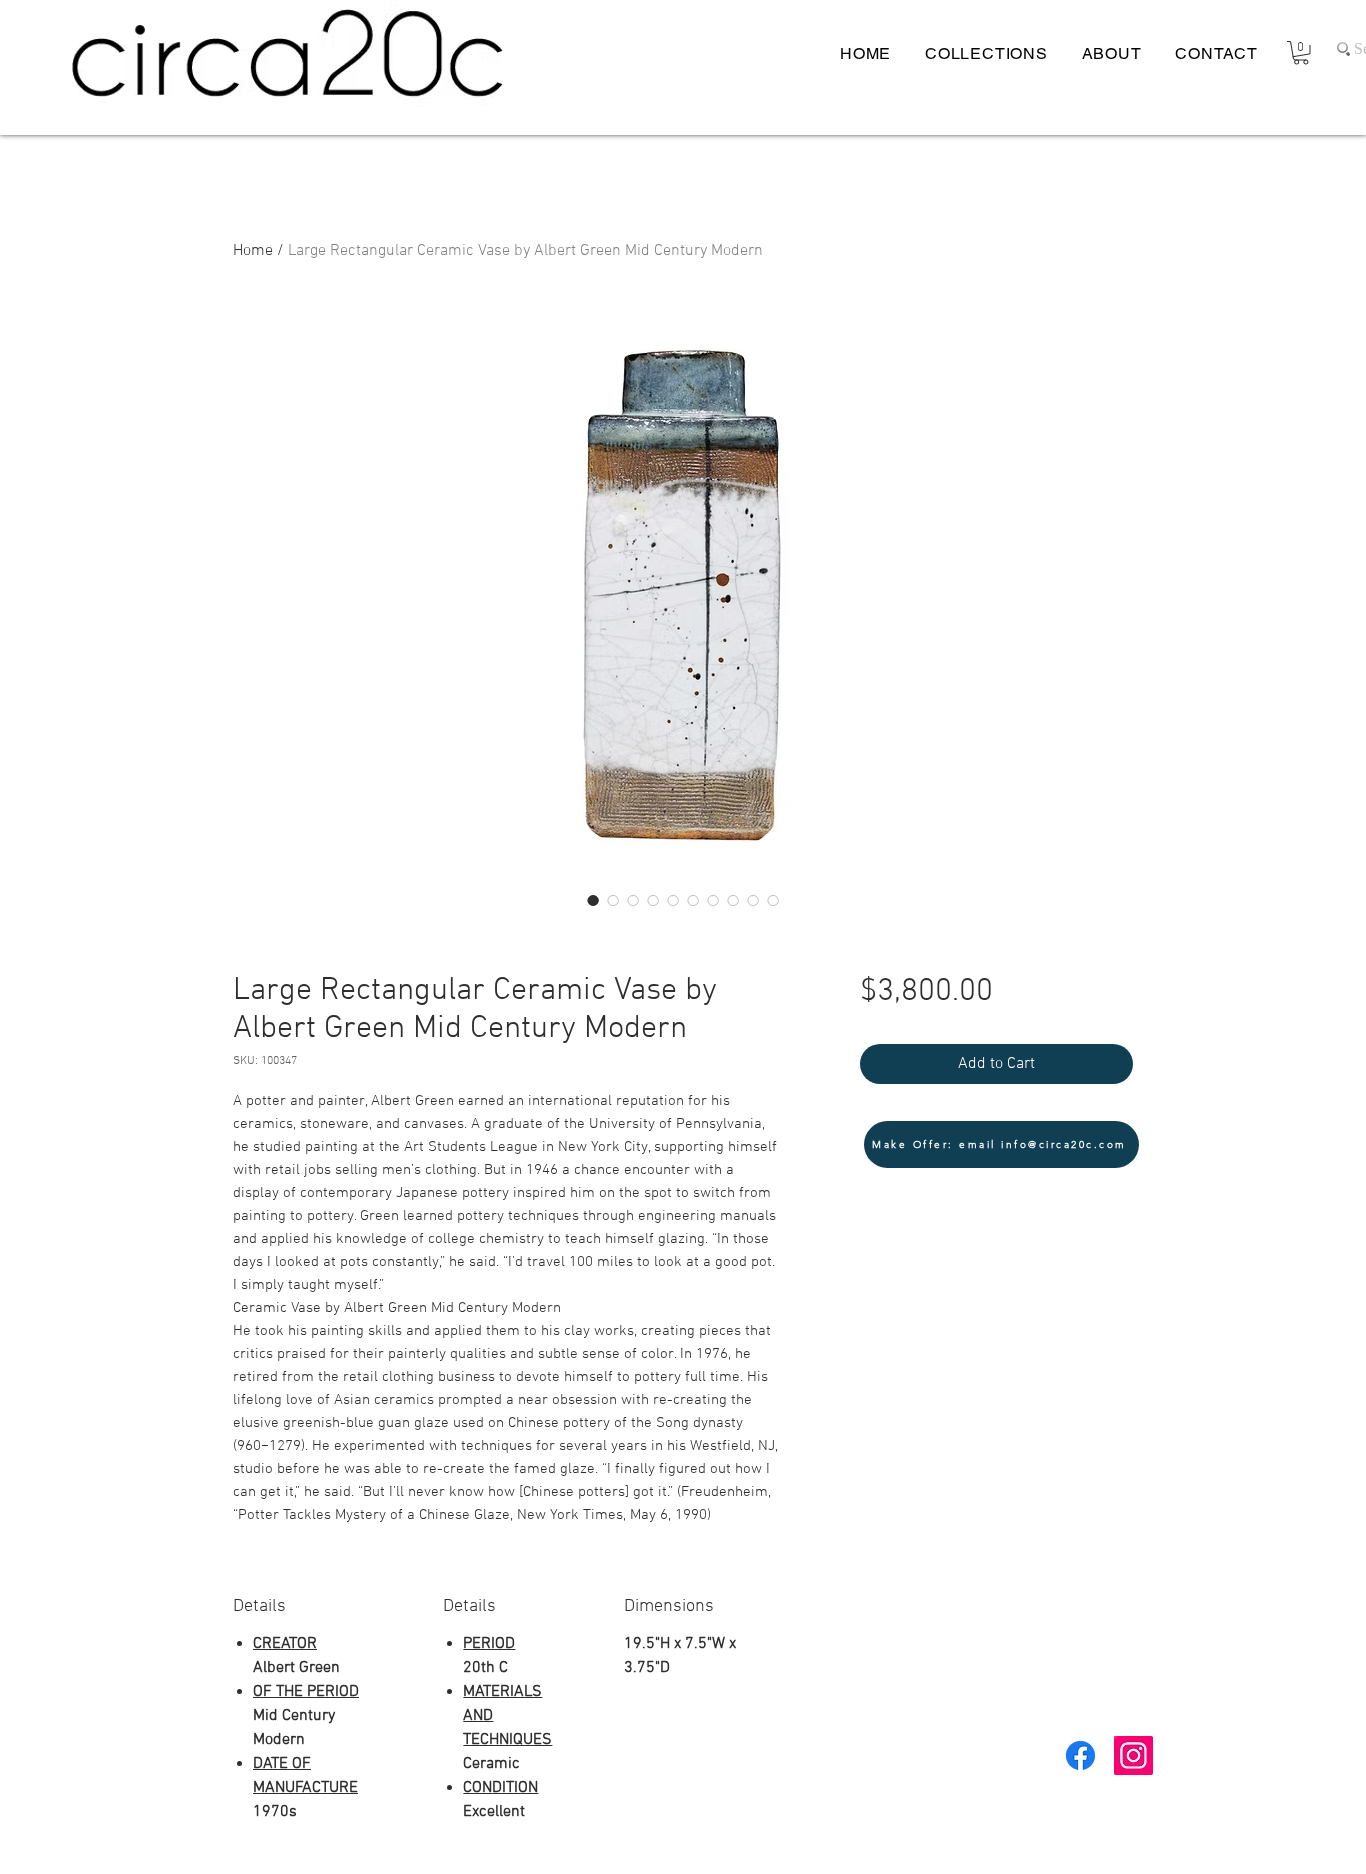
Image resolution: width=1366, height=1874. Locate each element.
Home (253, 251)
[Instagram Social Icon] (1133, 1755)
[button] (1301, 53)
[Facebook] (1080, 1755)
